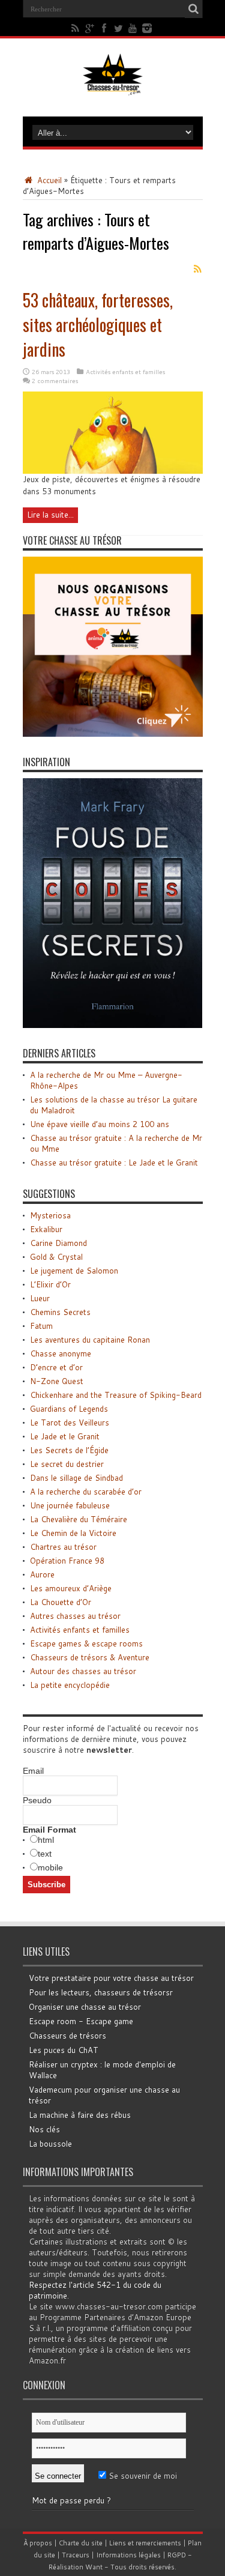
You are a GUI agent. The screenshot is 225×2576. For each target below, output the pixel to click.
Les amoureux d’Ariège (71, 1588)
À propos (38, 2543)
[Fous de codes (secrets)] (113, 1025)
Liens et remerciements (145, 2543)
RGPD (177, 2555)
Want (94, 2567)
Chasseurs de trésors (67, 2036)
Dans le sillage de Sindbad (76, 1478)
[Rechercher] (194, 9)
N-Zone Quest (57, 1381)
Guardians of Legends (69, 1409)
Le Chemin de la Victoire (73, 1533)
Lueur (40, 1298)
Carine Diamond (58, 1243)
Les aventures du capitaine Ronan (90, 1340)
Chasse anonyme (61, 1353)
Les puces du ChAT (64, 2050)
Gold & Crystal (56, 1257)
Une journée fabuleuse (70, 1505)
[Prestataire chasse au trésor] (113, 734)
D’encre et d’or (56, 1367)
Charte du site (81, 2543)
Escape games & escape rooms (86, 1643)
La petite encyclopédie (70, 1685)
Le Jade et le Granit (65, 1436)
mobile (50, 1867)
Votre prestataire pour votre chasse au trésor (111, 1978)
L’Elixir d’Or (50, 1284)
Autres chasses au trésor (75, 1616)
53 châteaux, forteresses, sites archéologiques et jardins (98, 325)
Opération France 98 (67, 1561)
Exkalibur (46, 1229)
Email (33, 1771)
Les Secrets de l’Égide (69, 1450)
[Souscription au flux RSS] (198, 269)
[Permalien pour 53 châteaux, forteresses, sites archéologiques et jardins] (113, 471)
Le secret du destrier (67, 1464)
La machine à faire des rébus (80, 2115)
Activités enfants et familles (125, 372)
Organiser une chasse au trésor (85, 2007)
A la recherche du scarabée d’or (86, 1492)
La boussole (50, 2144)
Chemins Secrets (60, 1312)
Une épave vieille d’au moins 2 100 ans (100, 1124)
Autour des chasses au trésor (83, 1671)
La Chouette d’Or (61, 1602)
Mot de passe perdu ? (71, 2500)
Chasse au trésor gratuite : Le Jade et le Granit (114, 1163)
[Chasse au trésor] (113, 86)
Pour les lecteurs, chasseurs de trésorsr (101, 1992)
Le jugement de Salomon (74, 1271)
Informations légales (128, 2555)
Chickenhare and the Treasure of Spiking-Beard (116, 1395)
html (46, 1840)
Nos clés (44, 2129)
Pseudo (37, 1800)
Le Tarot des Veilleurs (70, 1423)
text (45, 1854)
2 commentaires (55, 381)
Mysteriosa (50, 1215)
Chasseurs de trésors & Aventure (90, 1657)
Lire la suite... (50, 515)
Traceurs (76, 2555)
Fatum (41, 1326)
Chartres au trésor (63, 1547)
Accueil (48, 180)
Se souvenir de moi (142, 2476)
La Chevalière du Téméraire (79, 1519)
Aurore (42, 1574)
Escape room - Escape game (81, 2021)
